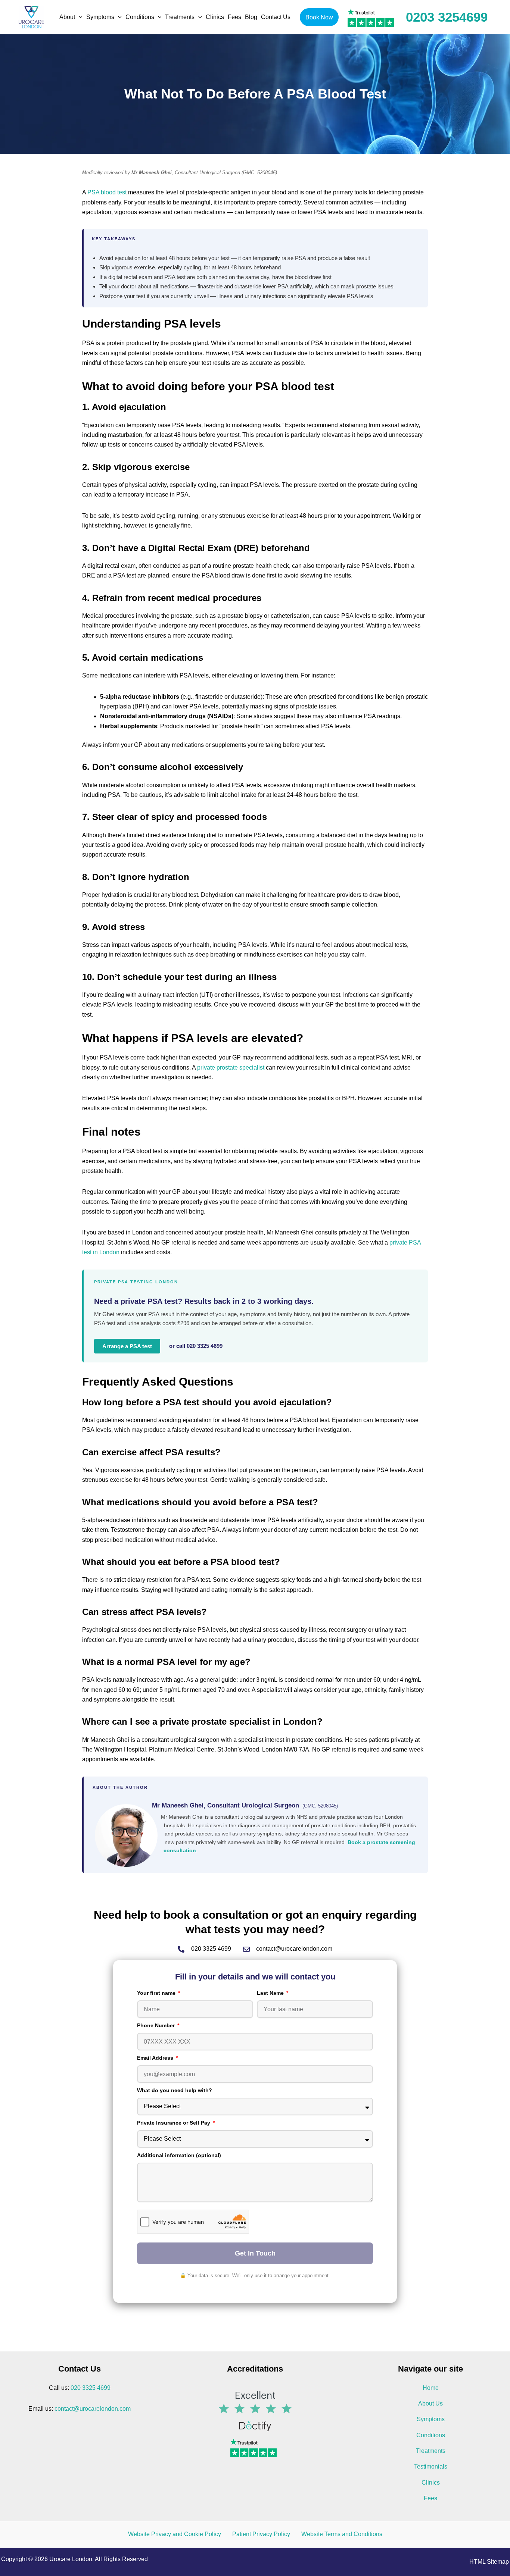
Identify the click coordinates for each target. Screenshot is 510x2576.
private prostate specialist (231, 1068)
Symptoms (431, 2419)
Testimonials (431, 2467)
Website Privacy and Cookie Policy (175, 2534)
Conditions (431, 2435)
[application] (79, 17)
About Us (430, 2403)
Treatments (431, 2451)
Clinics (431, 2483)
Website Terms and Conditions (342, 2534)
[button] (319, 17)
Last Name (271, 1993)
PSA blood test (107, 192)
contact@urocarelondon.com (93, 2409)
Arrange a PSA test (127, 1346)
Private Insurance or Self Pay (174, 2123)
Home (431, 2388)
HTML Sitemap (489, 2562)
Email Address (156, 2058)
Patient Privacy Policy (261, 2534)
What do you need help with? (175, 2090)
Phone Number (157, 2025)
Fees (430, 2498)
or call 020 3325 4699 (196, 1346)
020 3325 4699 (91, 2388)
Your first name (157, 1993)
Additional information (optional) (179, 2155)
